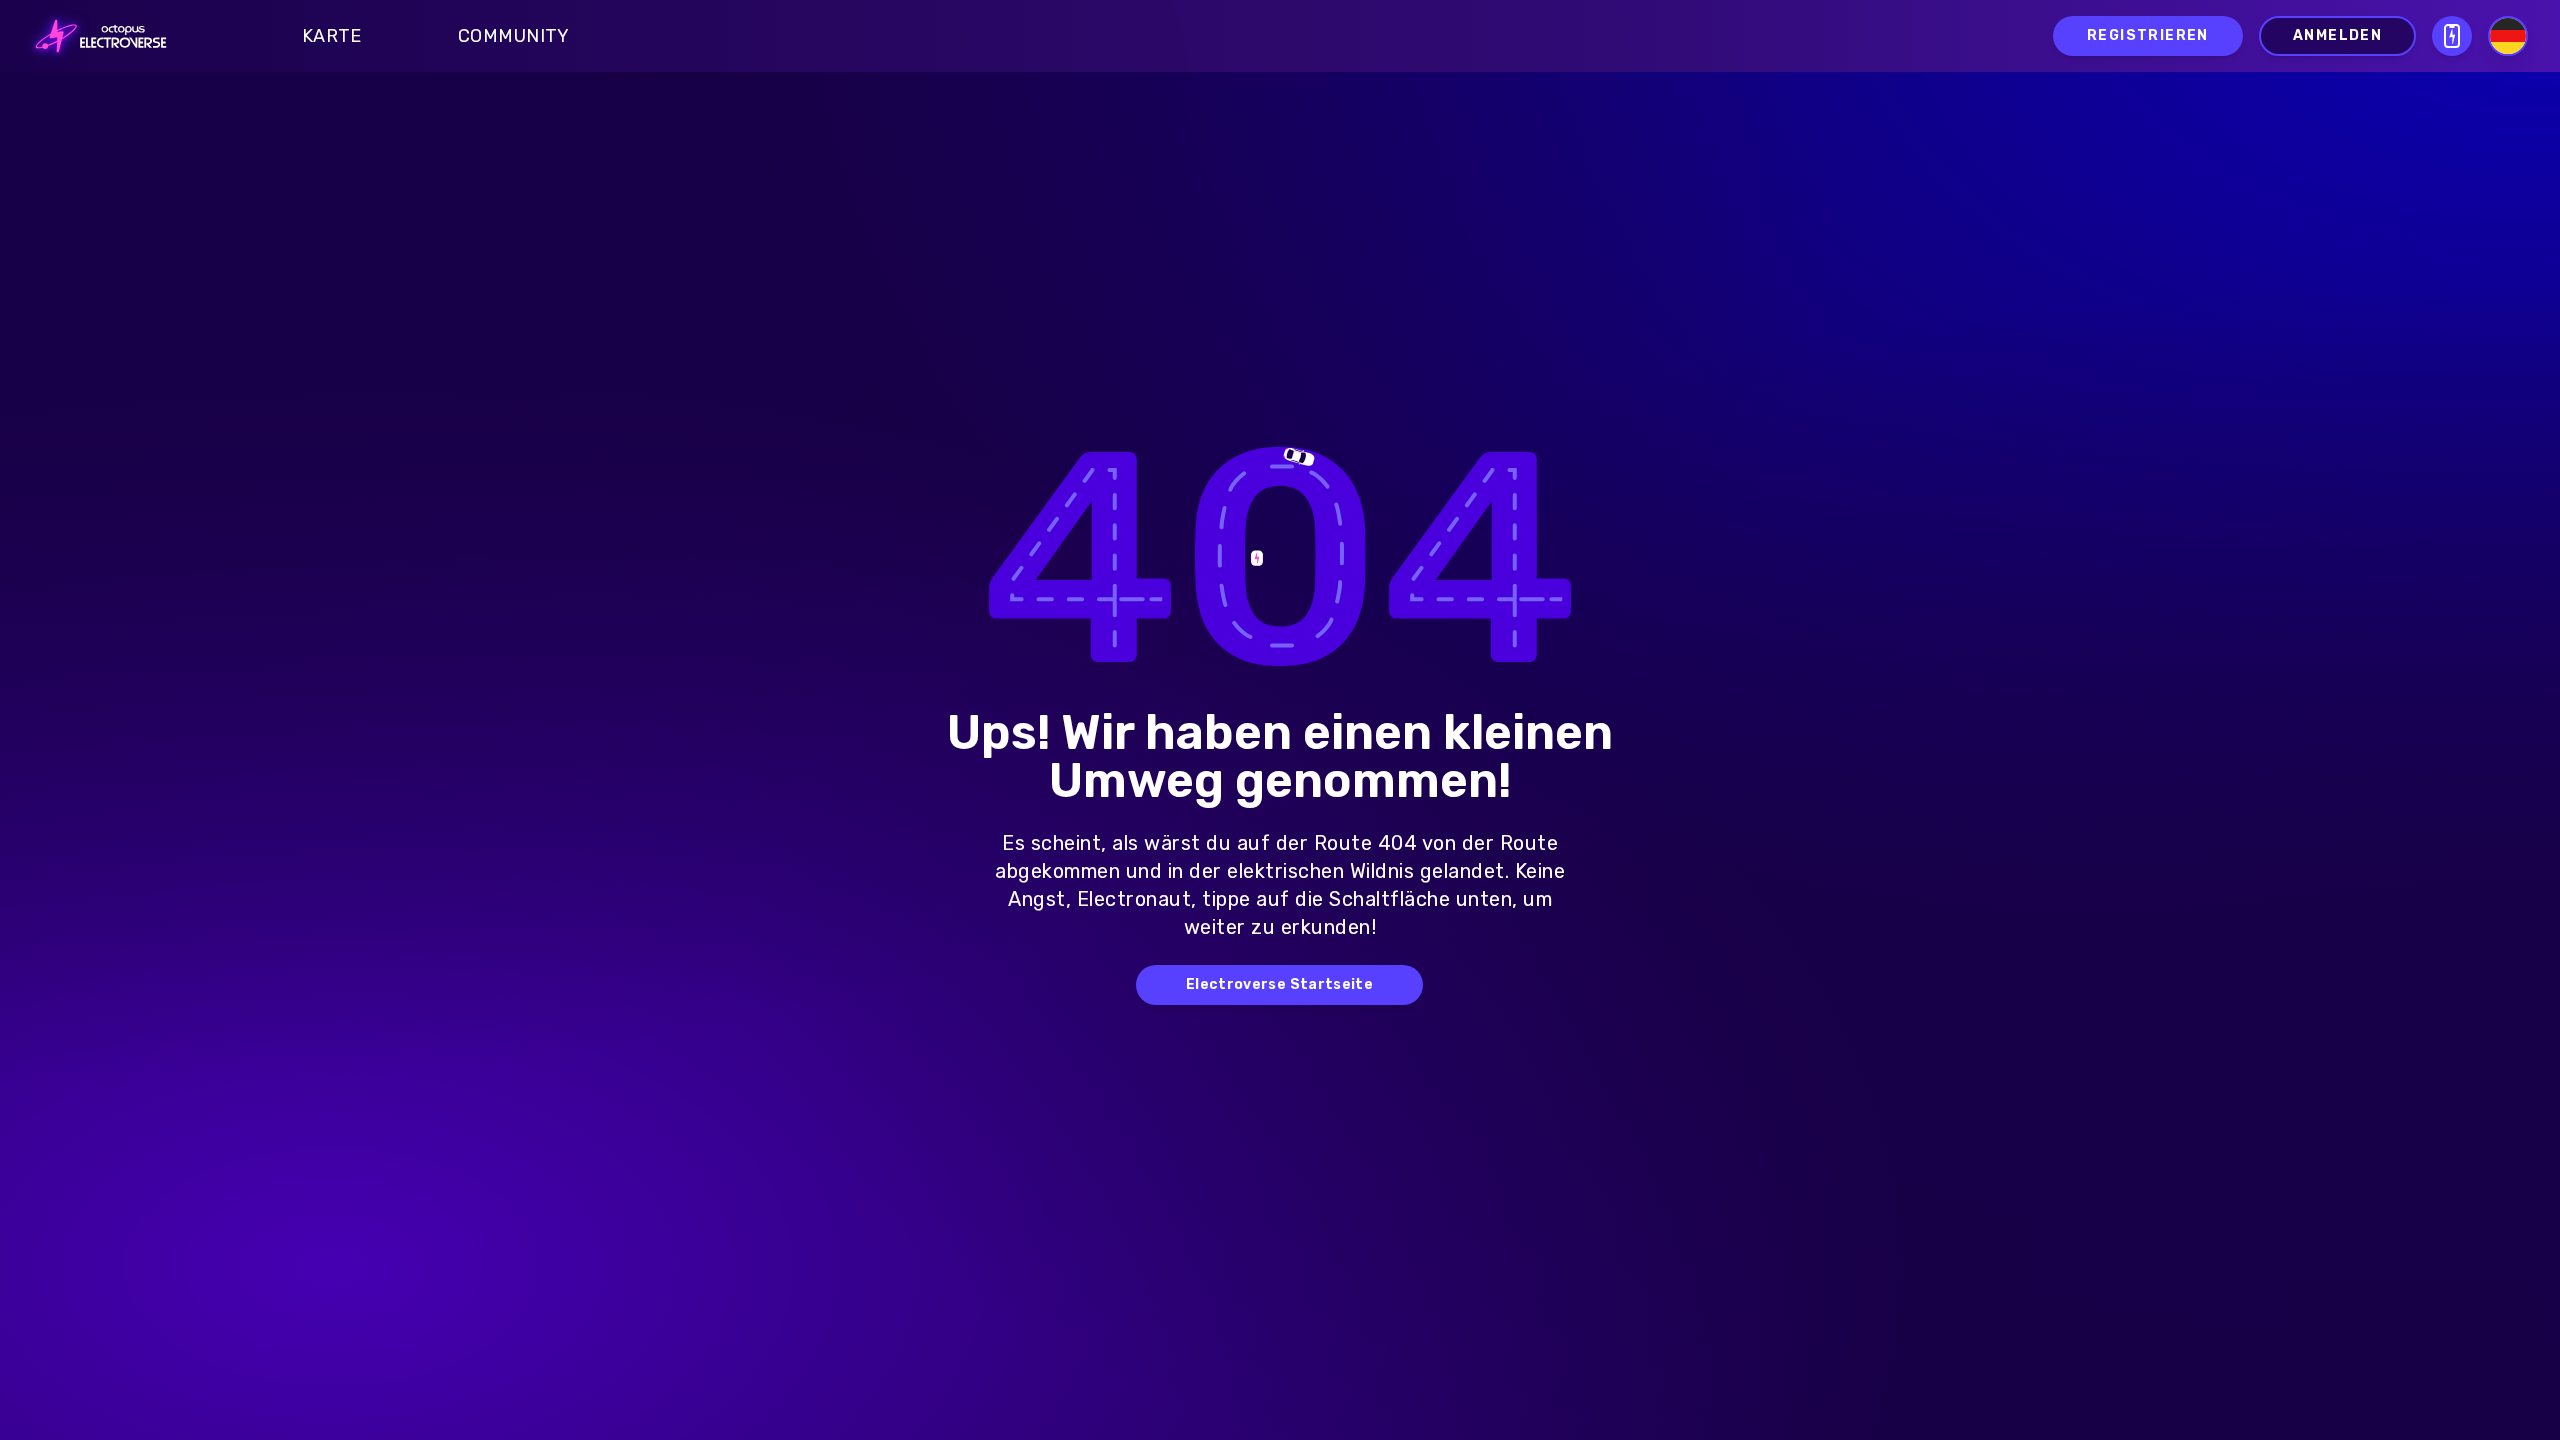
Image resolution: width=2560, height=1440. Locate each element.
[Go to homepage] (95, 36)
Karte (332, 36)
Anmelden (2337, 35)
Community (514, 36)
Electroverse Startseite (1279, 984)
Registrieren (2148, 35)
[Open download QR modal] (2452, 36)
